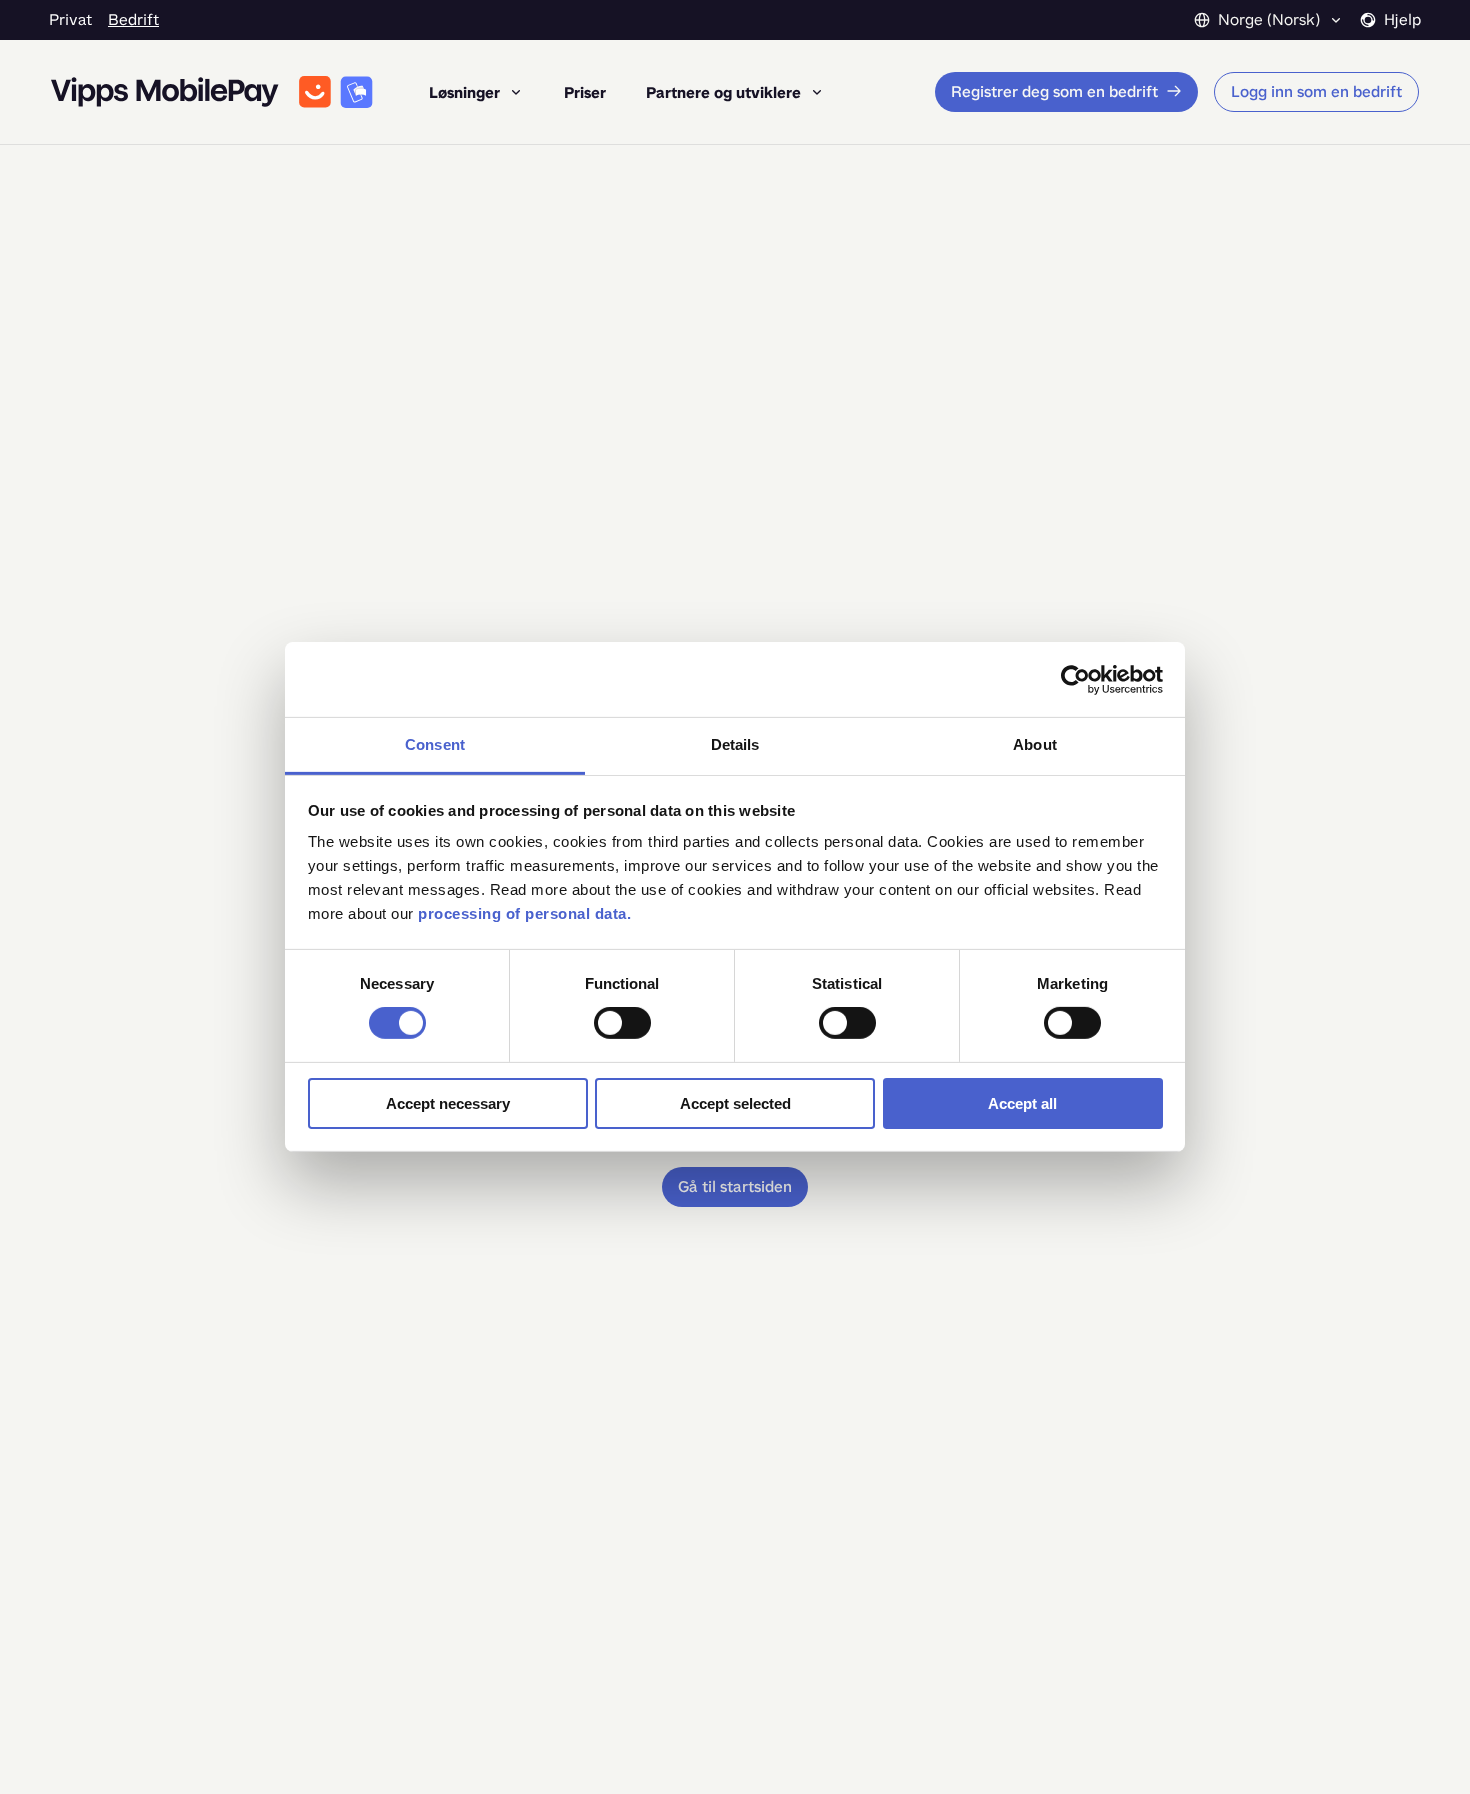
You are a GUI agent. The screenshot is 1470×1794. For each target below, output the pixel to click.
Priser (585, 92)
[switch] (622, 1023)
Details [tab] (735, 744)
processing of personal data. (524, 913)
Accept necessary (448, 1103)
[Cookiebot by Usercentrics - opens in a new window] (1075, 679)
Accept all (1022, 1103)
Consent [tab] (435, 744)
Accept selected (735, 1103)
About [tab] (1035, 744)
